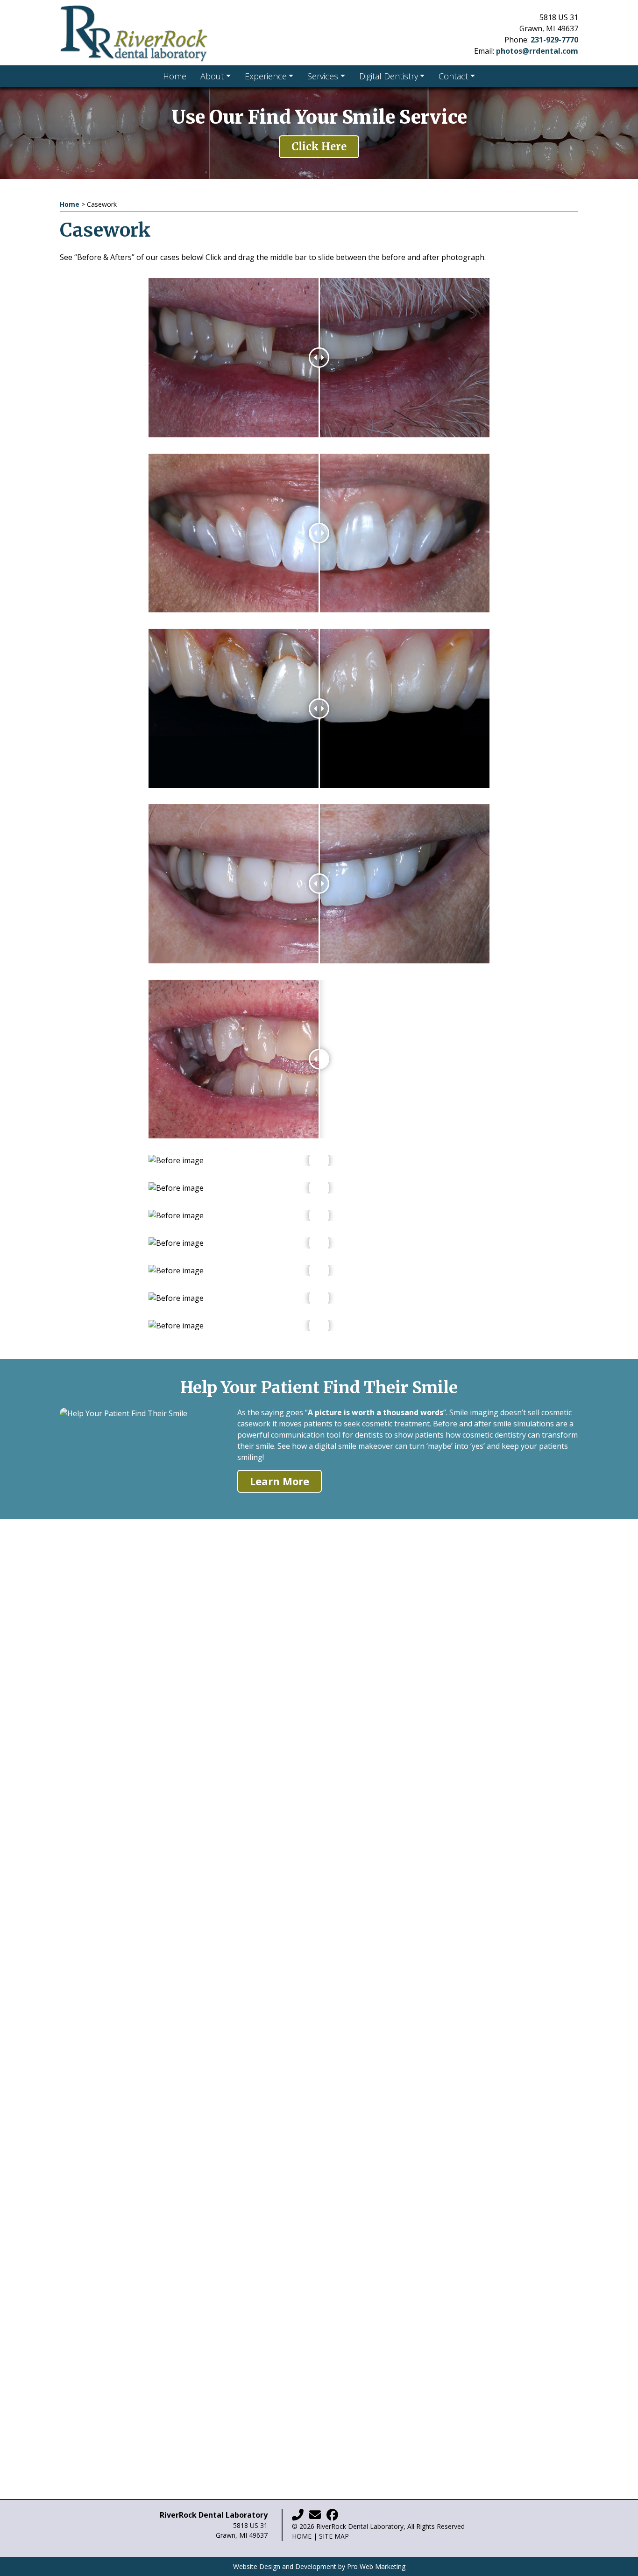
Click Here (319, 147)
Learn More (280, 1481)
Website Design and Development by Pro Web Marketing (319, 2566)
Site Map (334, 2536)
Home (70, 204)
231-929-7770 (554, 40)
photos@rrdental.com (537, 51)
